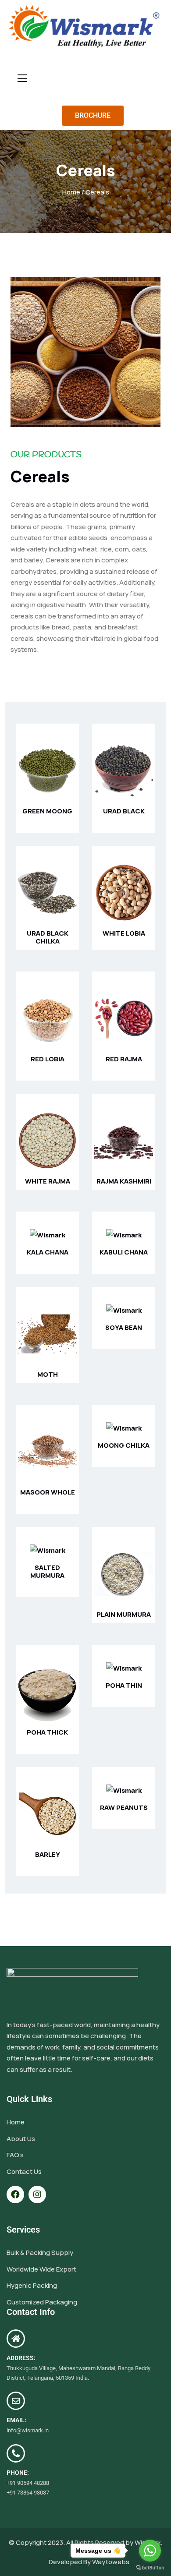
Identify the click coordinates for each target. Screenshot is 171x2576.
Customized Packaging (42, 2302)
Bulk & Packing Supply (40, 2253)
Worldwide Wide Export (41, 2269)
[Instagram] (37, 2194)
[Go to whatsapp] (150, 2551)
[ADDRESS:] (16, 2339)
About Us (21, 2139)
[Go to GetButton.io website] (150, 2567)
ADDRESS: (21, 2358)
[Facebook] (15, 2194)
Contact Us (24, 2171)
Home (71, 192)
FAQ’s (15, 2155)
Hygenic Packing (32, 2285)
